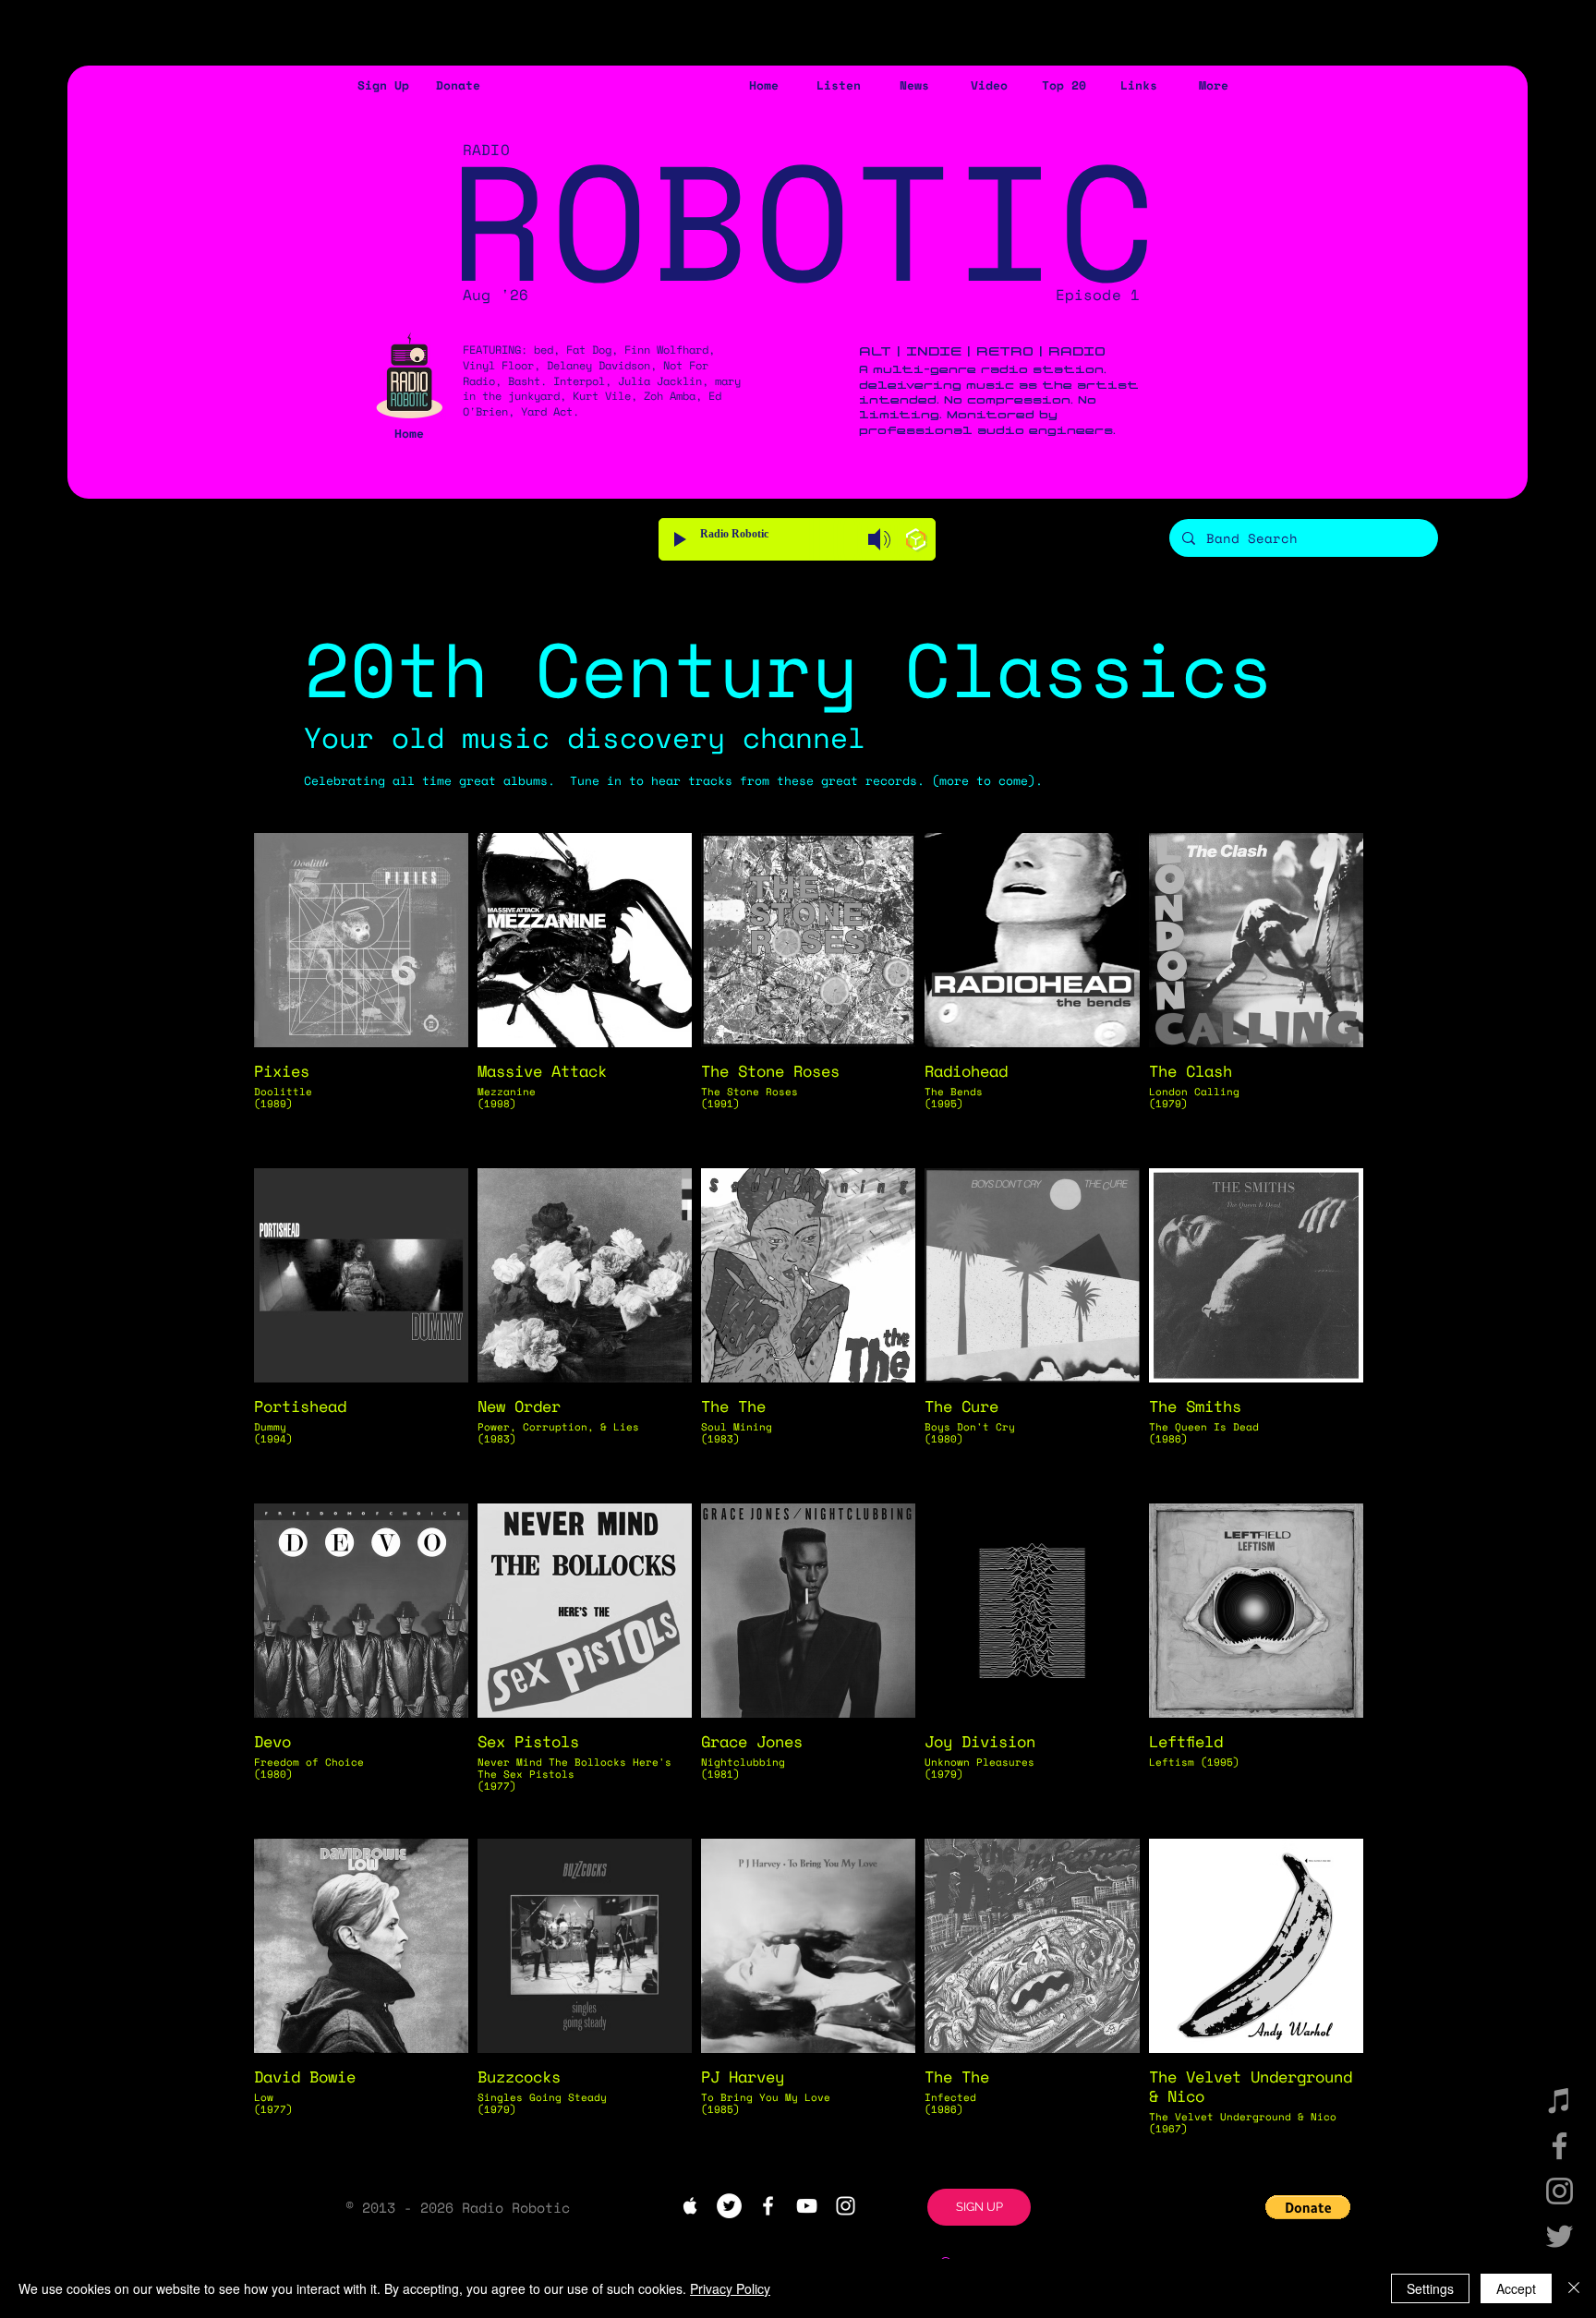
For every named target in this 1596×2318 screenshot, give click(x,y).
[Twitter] (1560, 2236)
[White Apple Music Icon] (690, 2206)
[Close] (1574, 2288)
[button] (383, 85)
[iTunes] (1560, 2101)
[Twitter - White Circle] (729, 2206)
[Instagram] (1560, 2191)
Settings (1430, 2288)
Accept (1516, 2288)
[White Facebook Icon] (768, 2206)
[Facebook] (1560, 2146)
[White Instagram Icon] (846, 2206)
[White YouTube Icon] (807, 2206)
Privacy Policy (730, 2288)
